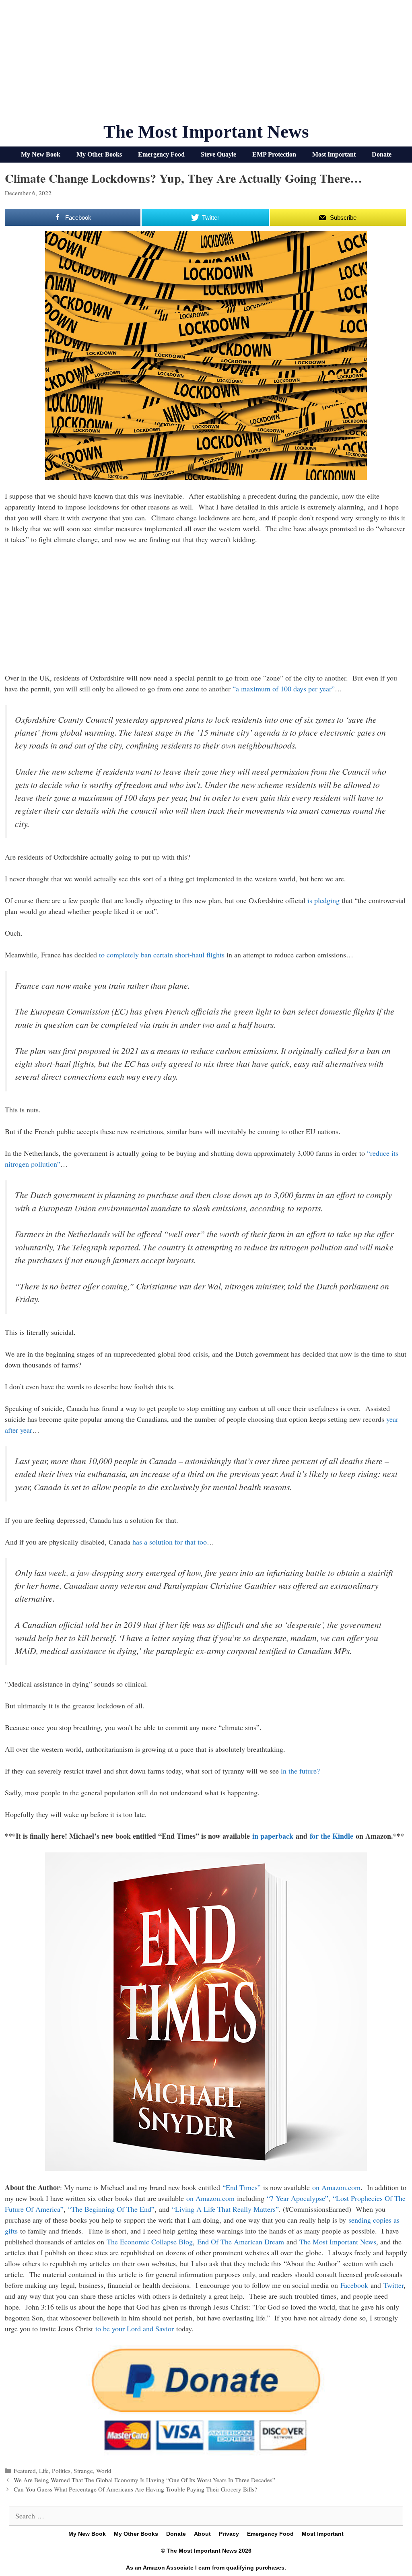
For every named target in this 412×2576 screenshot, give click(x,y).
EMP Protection (274, 154)
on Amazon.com (336, 2187)
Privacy (229, 2534)
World (104, 2471)
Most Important (334, 154)
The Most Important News (206, 132)
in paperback (273, 1836)
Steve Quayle (218, 154)
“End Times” (242, 2187)
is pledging (323, 900)
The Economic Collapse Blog (150, 2242)
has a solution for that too (170, 1542)
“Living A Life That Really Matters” (225, 2209)
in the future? (300, 1771)
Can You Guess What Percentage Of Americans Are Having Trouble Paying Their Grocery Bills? (135, 2489)
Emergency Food (161, 154)
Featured (25, 2471)
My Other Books (99, 154)
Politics (61, 2471)
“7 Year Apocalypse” (298, 2198)
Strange (83, 2471)
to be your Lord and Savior (135, 2329)
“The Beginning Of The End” (111, 2209)
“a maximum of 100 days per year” (284, 689)
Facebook (354, 2285)
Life (44, 2471)
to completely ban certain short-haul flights (162, 955)
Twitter (393, 2285)
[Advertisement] (206, 64)
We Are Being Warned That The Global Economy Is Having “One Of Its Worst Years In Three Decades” (144, 2480)
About (202, 2534)
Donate (382, 154)
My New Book (41, 154)
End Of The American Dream (241, 2242)
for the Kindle (332, 1836)
